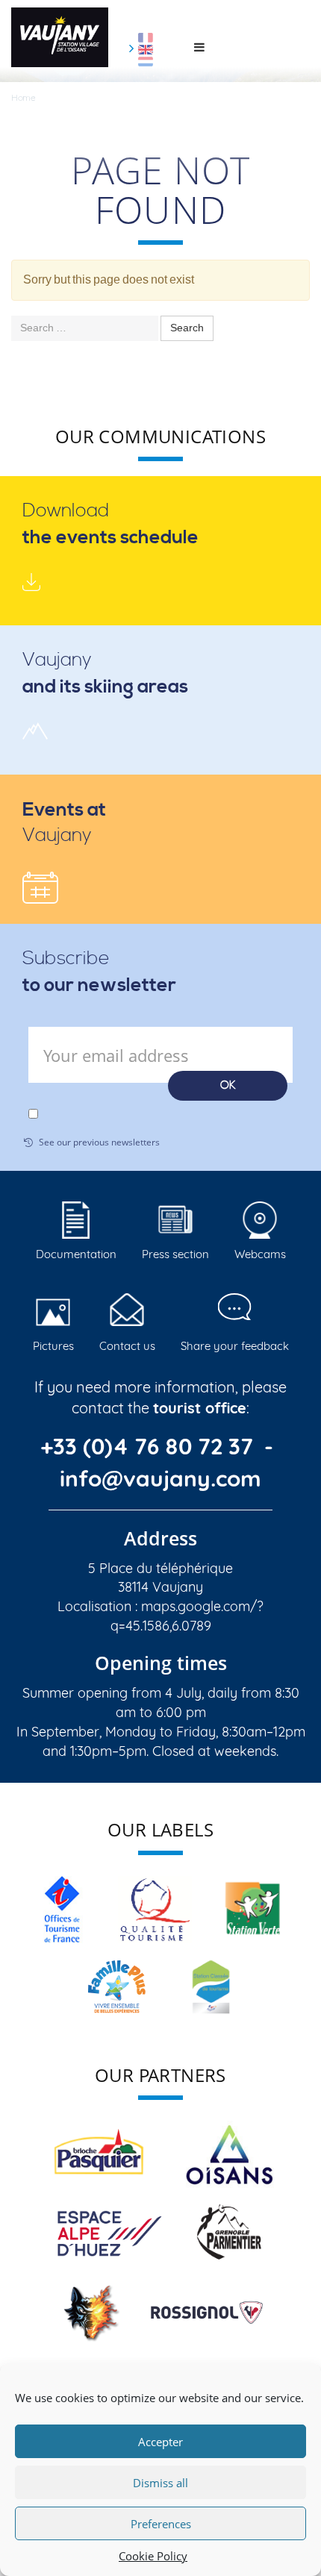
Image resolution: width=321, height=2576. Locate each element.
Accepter (160, 2442)
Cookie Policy (153, 2556)
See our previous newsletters (99, 1142)
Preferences (161, 2524)
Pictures (53, 1346)
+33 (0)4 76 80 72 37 (150, 1446)
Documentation (76, 1254)
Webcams (260, 1254)
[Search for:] (85, 328)
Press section (175, 1254)
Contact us (127, 1346)
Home (24, 97)
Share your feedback (235, 1346)
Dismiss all (160, 2483)
